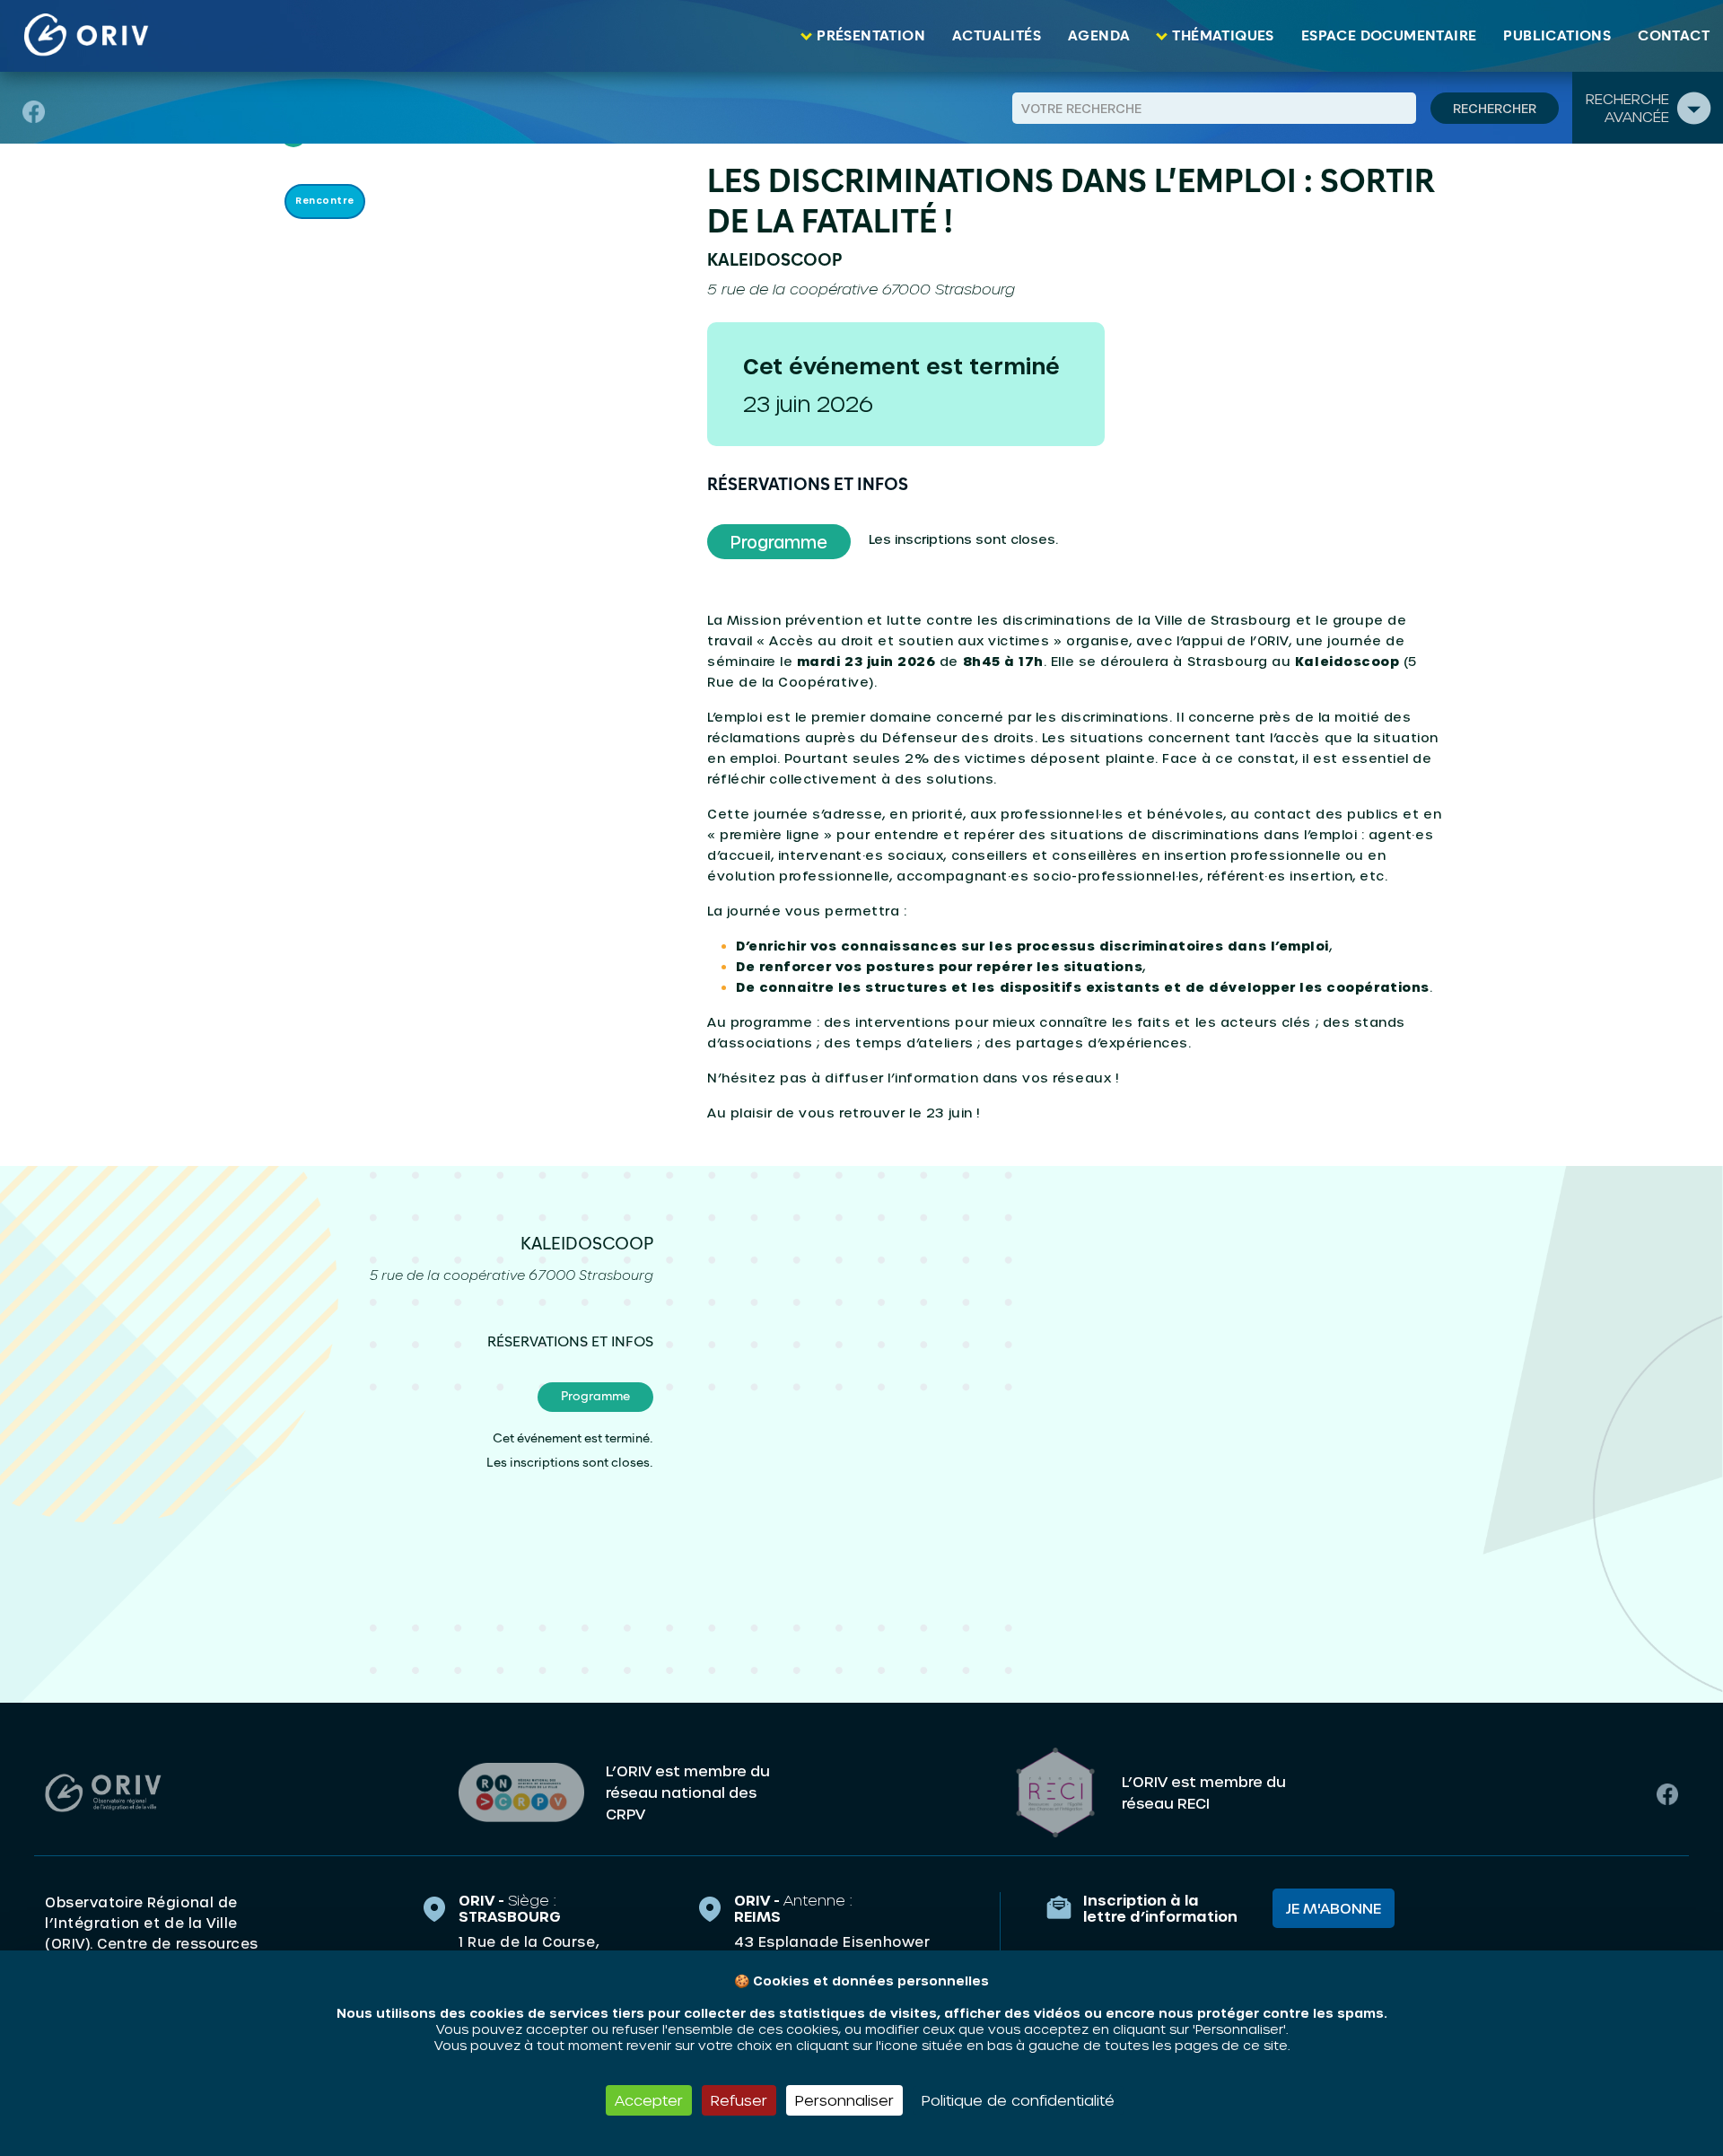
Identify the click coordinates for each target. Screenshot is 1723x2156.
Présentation (871, 36)
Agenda (1099, 36)
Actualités (997, 36)
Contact (1674, 36)
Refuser (739, 2100)
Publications (1557, 36)
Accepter (649, 2100)
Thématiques (1223, 36)
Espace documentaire (1389, 36)
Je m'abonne (1334, 1908)
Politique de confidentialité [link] (1018, 2100)
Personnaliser (844, 2100)
